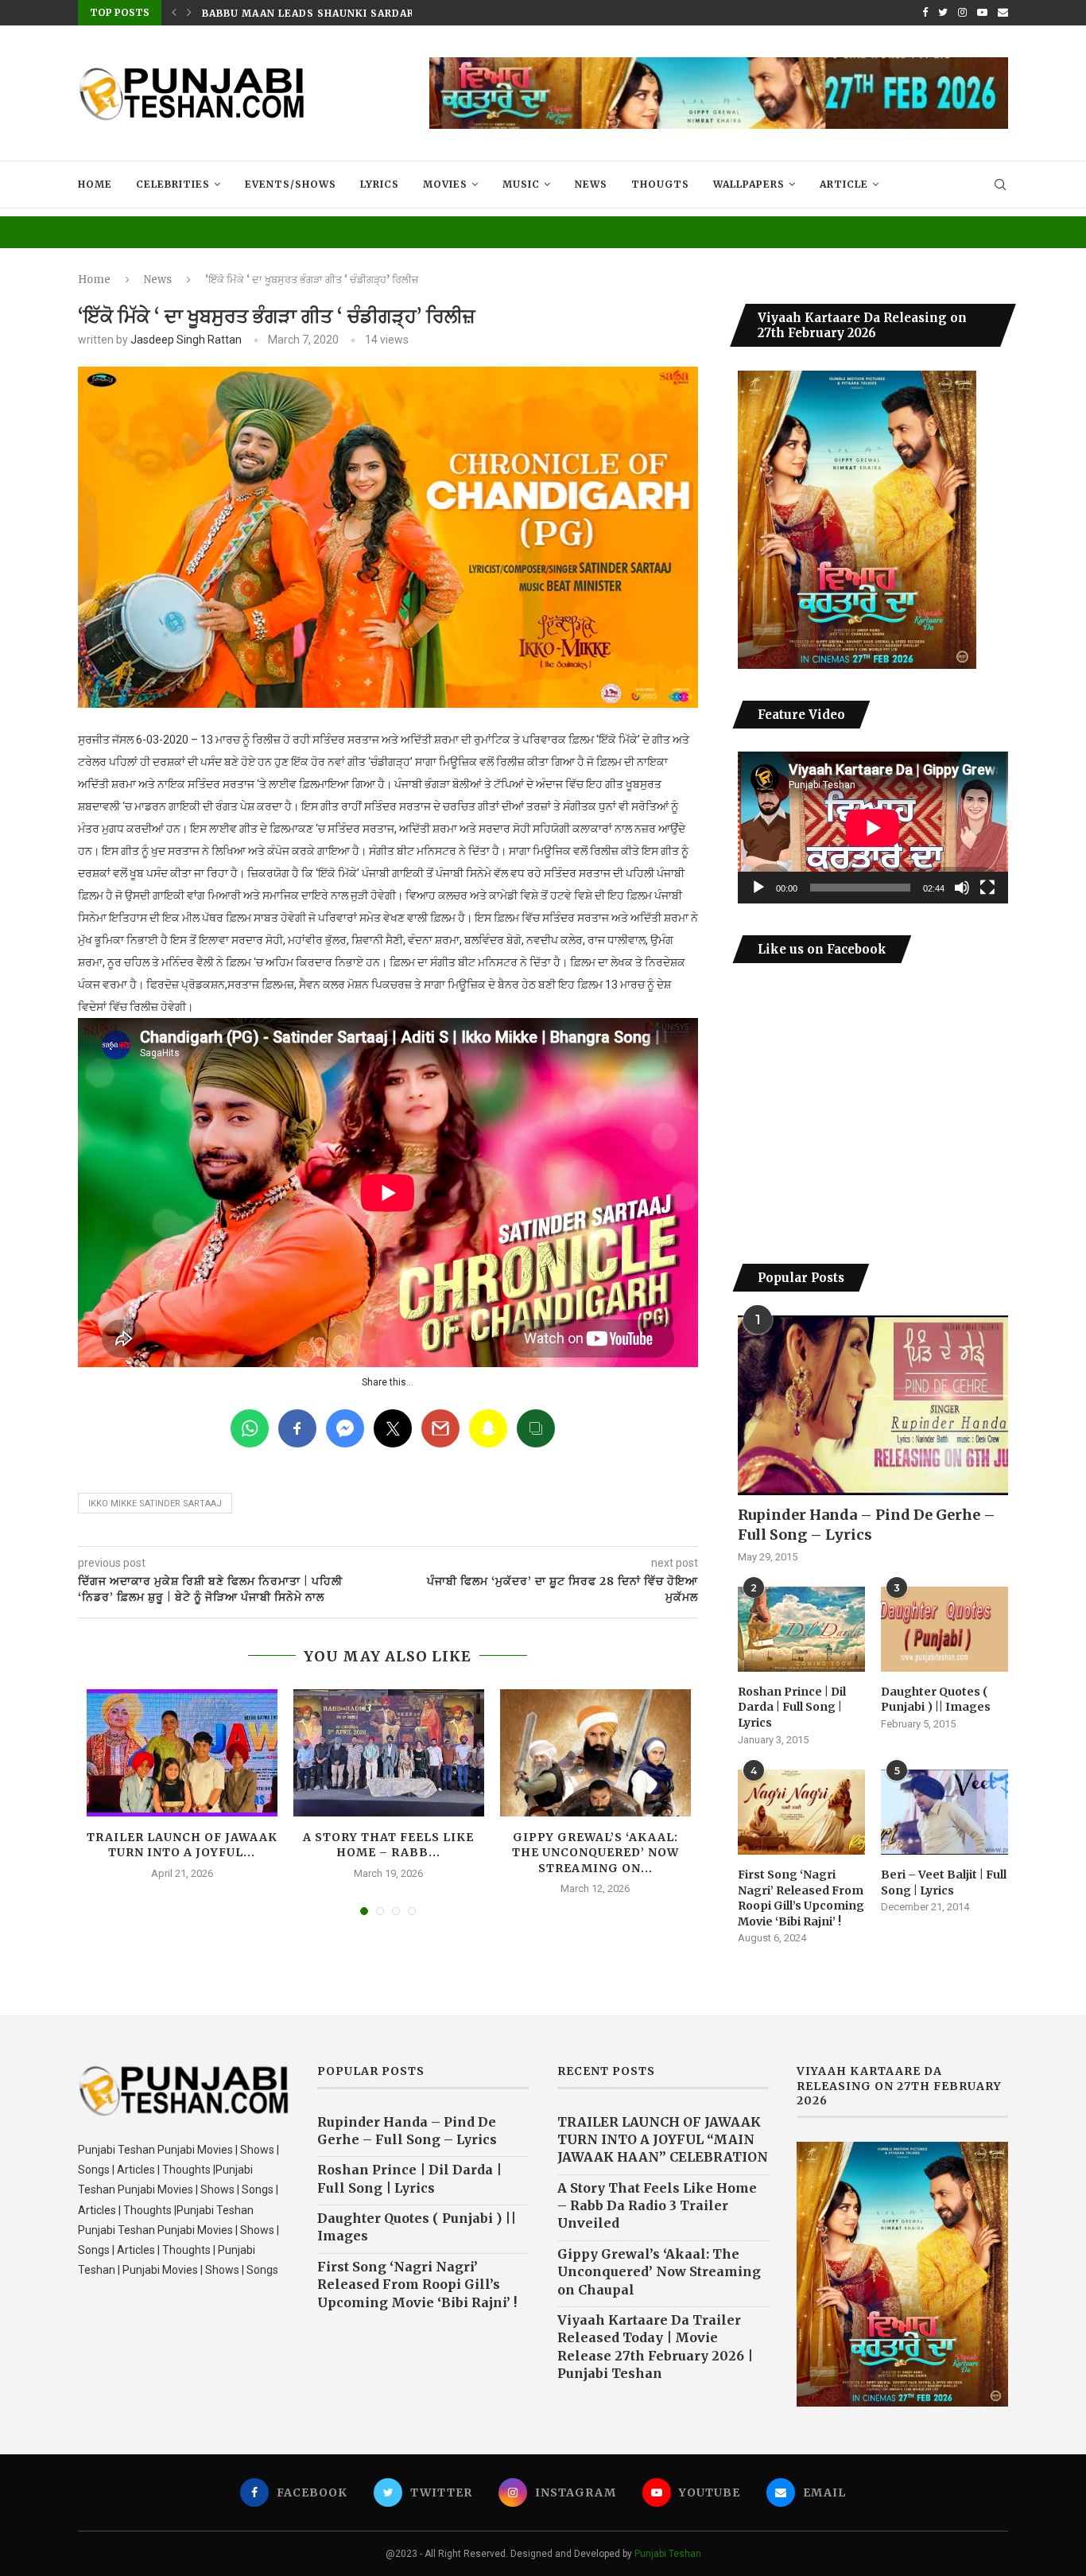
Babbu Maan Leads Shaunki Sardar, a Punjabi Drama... (367, 13)
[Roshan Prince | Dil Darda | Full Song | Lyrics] (801, 1629)
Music (521, 184)
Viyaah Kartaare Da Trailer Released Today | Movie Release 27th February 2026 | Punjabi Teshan (655, 2347)
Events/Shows (291, 184)
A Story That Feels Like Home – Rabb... (388, 1845)
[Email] (1003, 13)
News (591, 184)
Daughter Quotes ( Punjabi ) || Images (936, 1700)
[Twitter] (943, 13)
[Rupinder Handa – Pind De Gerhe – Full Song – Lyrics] (873, 1406)
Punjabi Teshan (668, 2554)
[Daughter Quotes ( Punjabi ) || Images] (944, 1629)
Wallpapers (749, 184)
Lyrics (380, 184)
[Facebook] (925, 13)
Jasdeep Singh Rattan (186, 340)
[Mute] (962, 888)
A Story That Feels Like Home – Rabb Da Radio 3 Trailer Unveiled (657, 2206)
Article (844, 184)
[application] (873, 828)
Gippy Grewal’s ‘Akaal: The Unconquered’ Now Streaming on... (595, 1853)
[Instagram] (962, 13)
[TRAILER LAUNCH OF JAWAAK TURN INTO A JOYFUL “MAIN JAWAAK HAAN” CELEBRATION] (182, 1753)
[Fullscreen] (987, 888)
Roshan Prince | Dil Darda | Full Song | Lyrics (792, 1707)
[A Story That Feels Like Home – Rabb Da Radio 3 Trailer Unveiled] (389, 1753)
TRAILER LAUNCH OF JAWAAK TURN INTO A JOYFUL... (182, 1845)
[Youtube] (982, 13)
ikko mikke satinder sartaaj (155, 1504)
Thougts (660, 184)
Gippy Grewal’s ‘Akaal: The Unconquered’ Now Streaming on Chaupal (659, 2272)
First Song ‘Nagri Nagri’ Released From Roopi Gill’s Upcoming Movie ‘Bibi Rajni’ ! (801, 1898)
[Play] (758, 888)
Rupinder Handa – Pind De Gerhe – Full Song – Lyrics (867, 1525)
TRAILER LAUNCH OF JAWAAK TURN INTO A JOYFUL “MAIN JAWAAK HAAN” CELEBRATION (663, 2140)
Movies (445, 184)
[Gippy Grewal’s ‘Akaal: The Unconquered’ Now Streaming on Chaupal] (595, 1753)
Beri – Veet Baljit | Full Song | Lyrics (944, 1882)
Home (95, 184)
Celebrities (173, 184)
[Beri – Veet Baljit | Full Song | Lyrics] (944, 1812)
